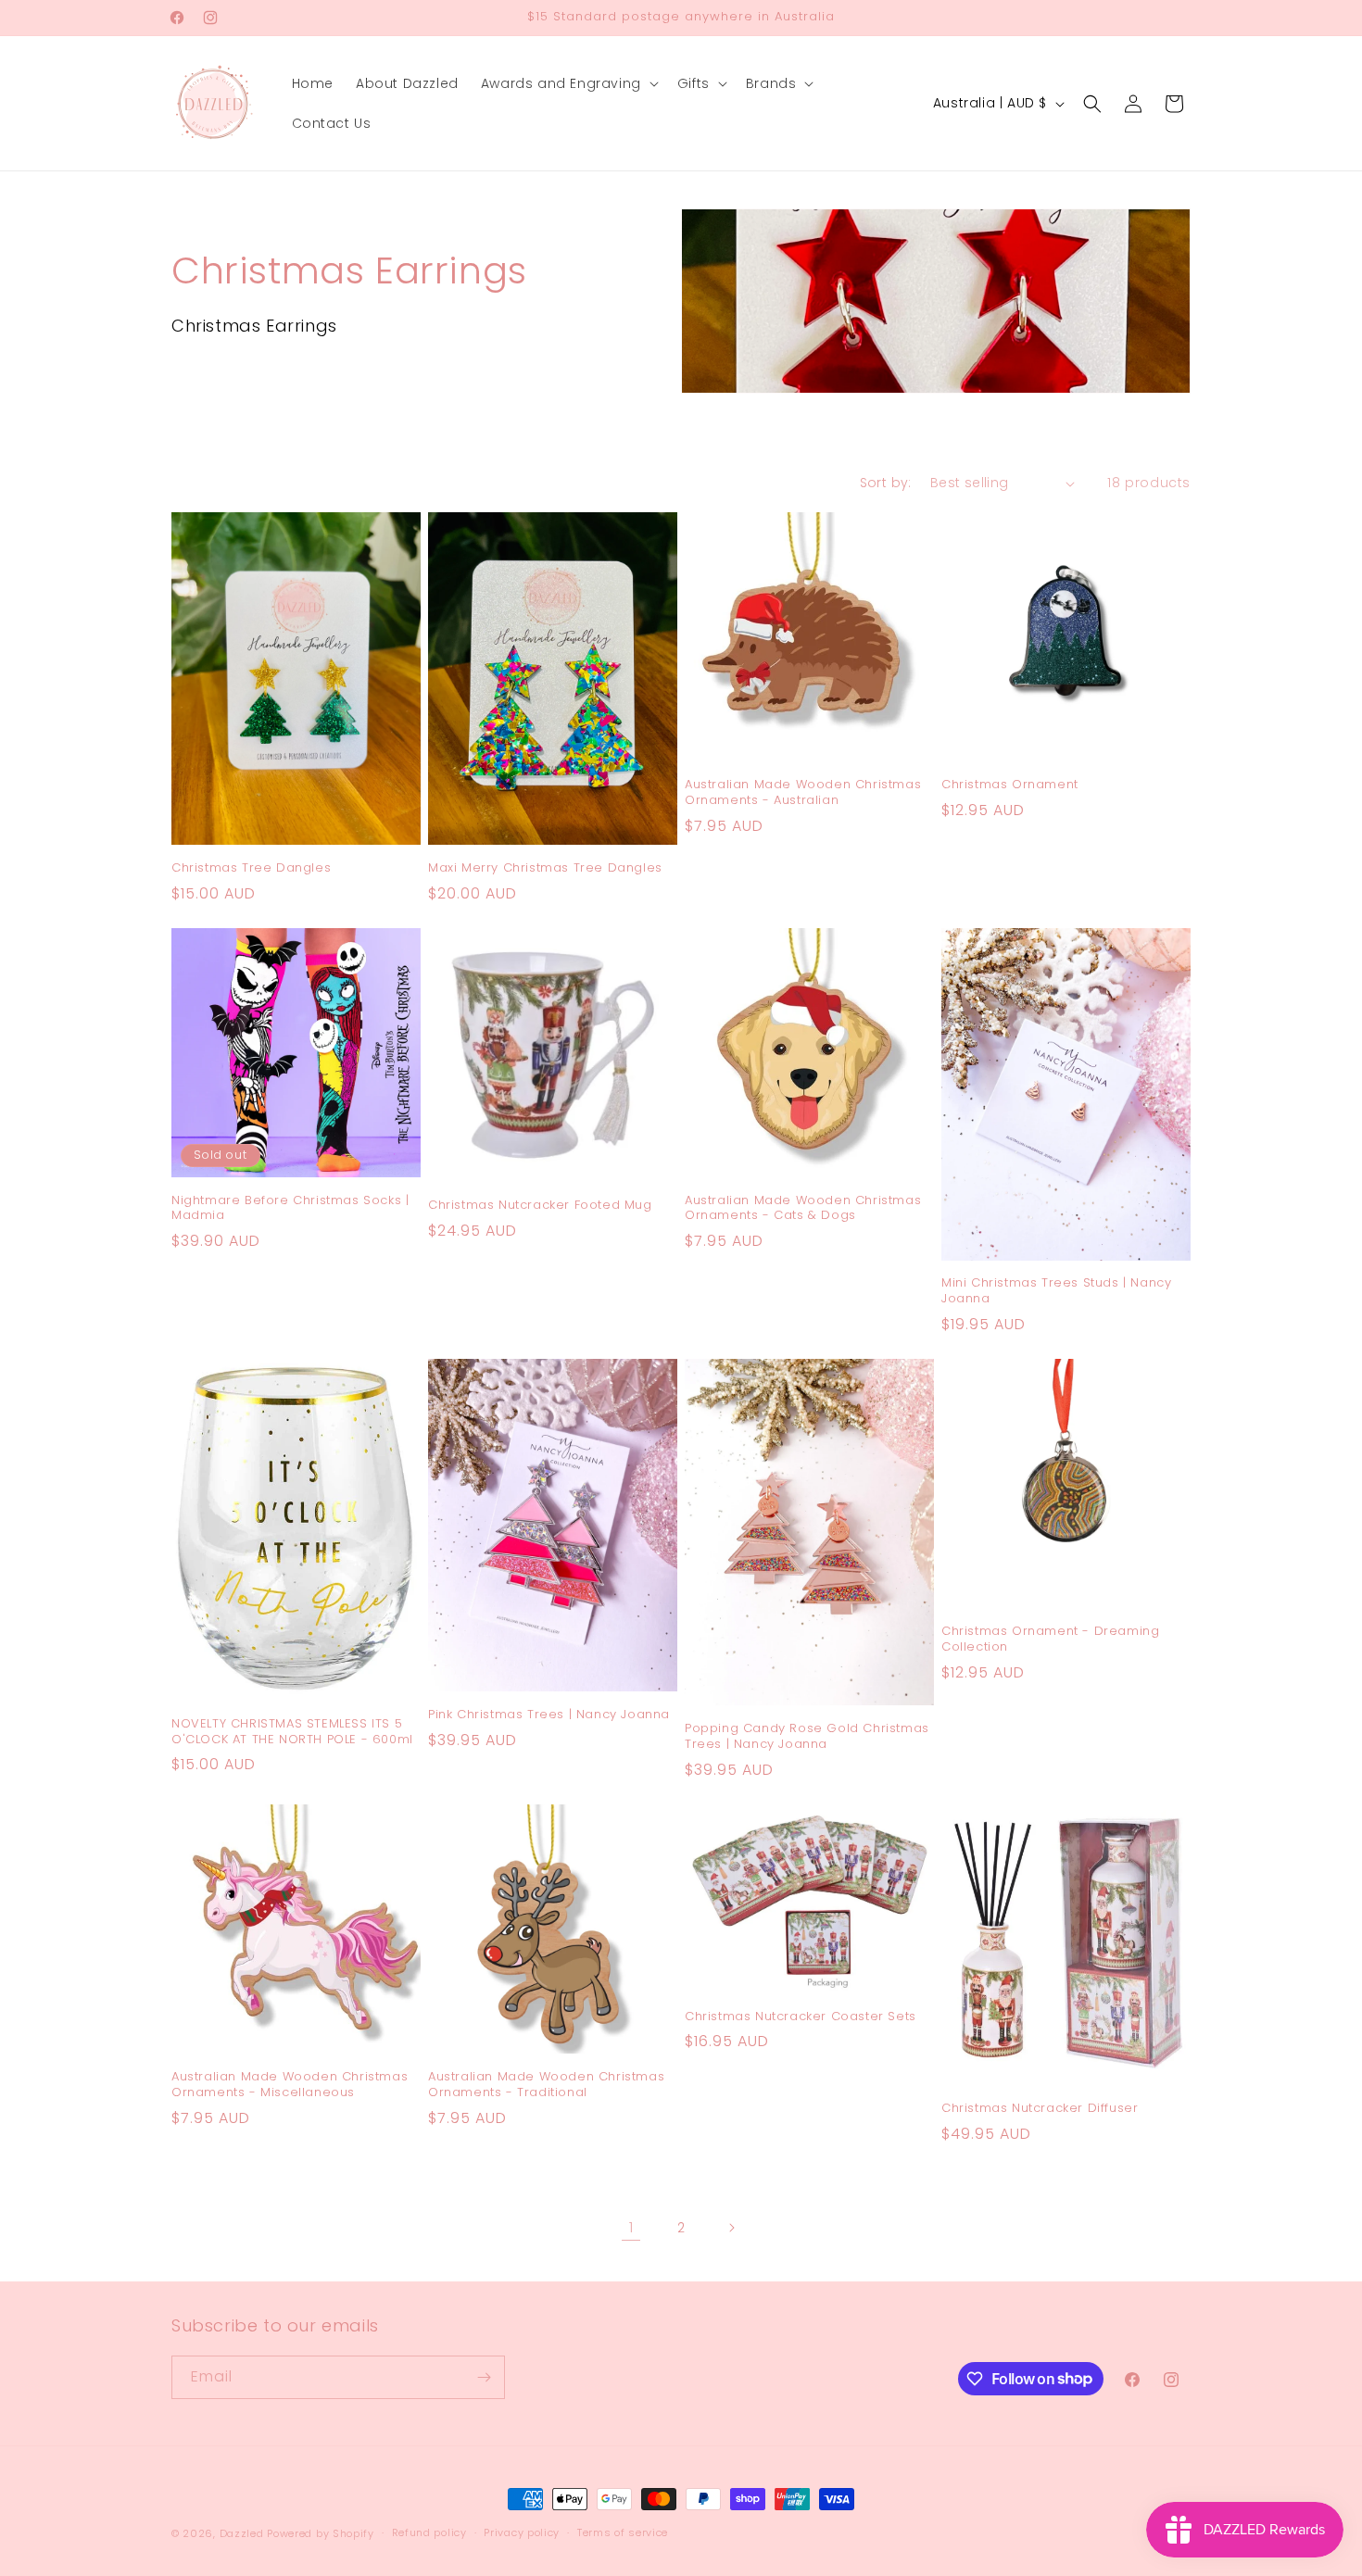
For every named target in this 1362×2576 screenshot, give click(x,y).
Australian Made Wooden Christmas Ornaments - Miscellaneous (290, 2085)
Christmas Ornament (1010, 785)
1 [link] (631, 2227)
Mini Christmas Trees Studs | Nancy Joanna (1056, 1291)
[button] (568, 83)
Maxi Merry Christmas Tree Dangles (545, 868)
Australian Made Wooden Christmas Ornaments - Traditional (546, 2085)
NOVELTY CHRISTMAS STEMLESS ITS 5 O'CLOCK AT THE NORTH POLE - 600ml (292, 1732)
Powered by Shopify (321, 2533)
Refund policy (429, 2532)
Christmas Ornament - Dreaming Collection (1050, 1640)
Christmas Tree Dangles (251, 868)
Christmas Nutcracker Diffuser (1040, 2109)
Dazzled (244, 2533)
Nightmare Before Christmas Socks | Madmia (290, 1209)
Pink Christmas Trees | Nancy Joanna (549, 1715)
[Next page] (731, 2228)
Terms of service (623, 2532)
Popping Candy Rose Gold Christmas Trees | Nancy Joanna (807, 1737)
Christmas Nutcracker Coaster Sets (801, 2017)
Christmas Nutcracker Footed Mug (540, 1206)
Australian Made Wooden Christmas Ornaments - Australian (803, 793)
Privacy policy (522, 2532)
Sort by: (886, 483)
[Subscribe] (484, 2377)
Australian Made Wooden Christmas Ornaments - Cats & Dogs (803, 1209)
